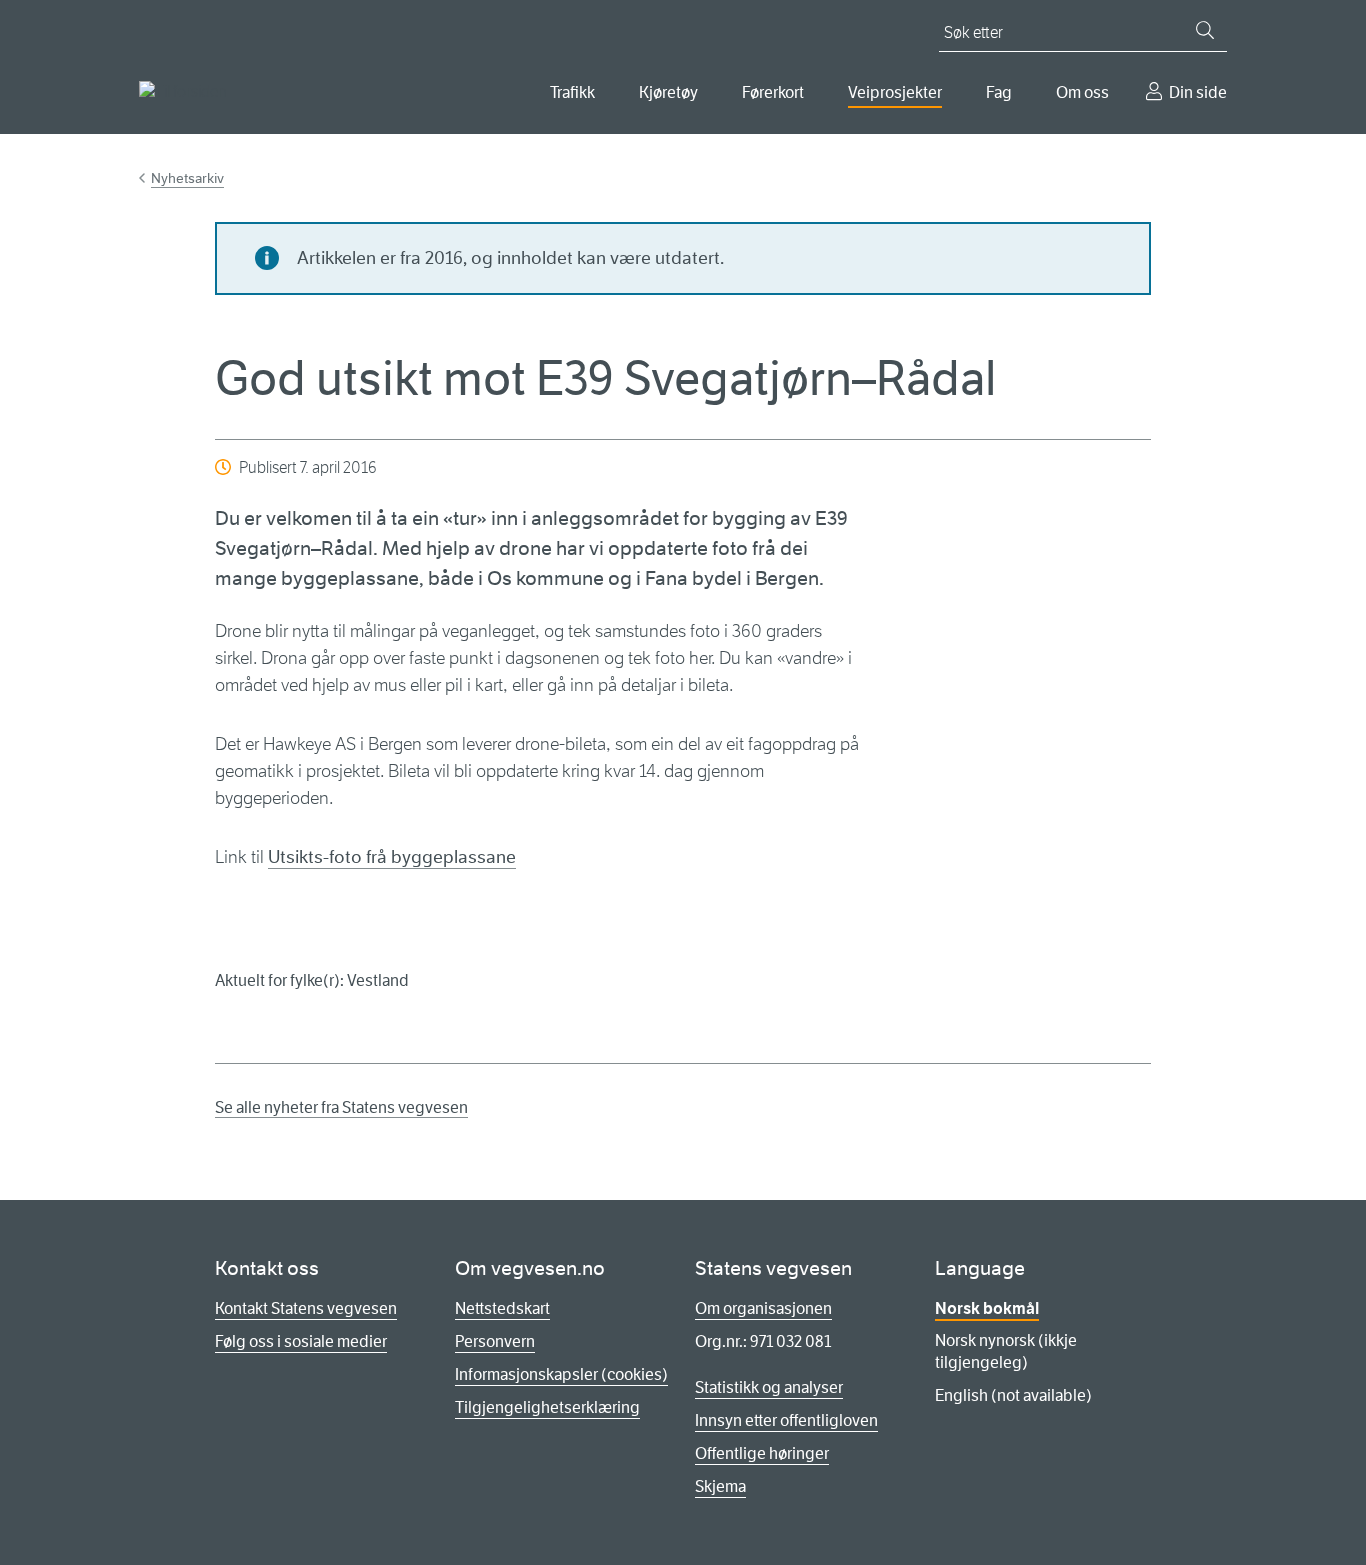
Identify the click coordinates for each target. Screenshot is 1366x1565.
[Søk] (1205, 30)
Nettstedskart (502, 1308)
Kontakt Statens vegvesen (306, 1308)
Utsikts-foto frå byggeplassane (392, 857)
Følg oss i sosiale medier (301, 1341)
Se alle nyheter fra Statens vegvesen (341, 1107)
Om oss (1082, 92)
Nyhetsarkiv (187, 178)
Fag (999, 92)
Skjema (720, 1486)
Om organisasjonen (763, 1308)
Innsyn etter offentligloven (786, 1420)
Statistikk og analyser (769, 1387)
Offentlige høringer (762, 1453)
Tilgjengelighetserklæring (547, 1407)
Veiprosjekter (895, 92)
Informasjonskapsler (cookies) (561, 1374)
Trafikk (572, 92)
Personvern (495, 1341)
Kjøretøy (668, 92)
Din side (1198, 92)
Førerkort (773, 92)
